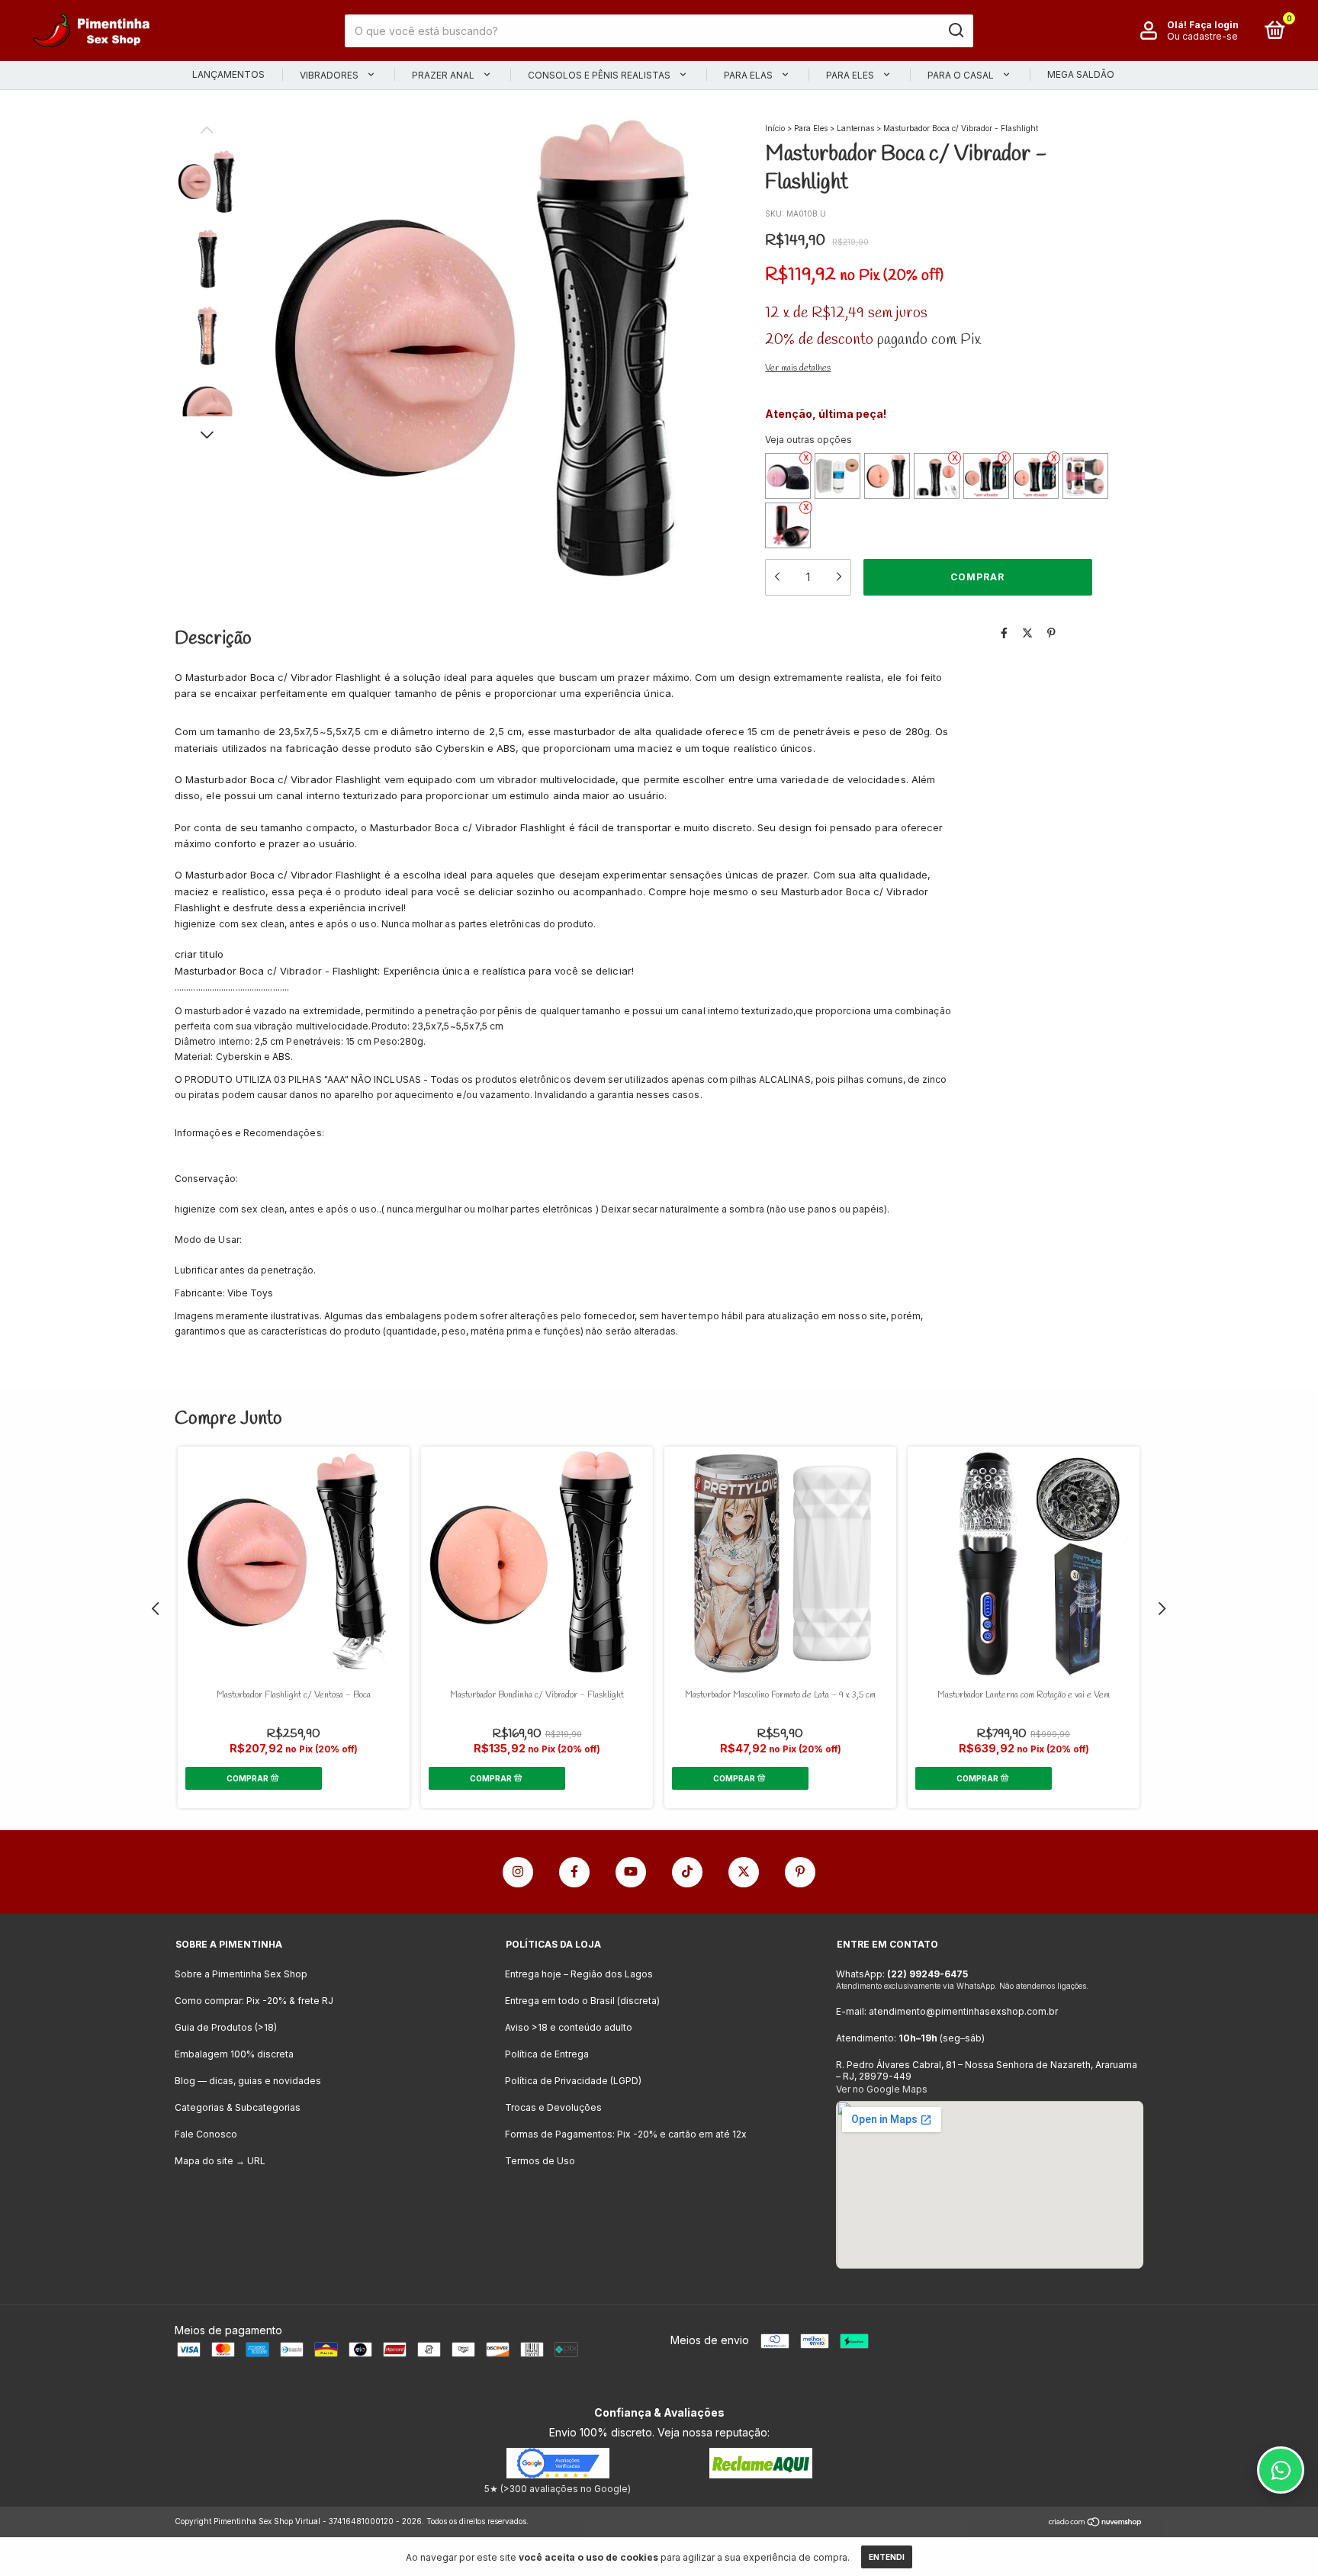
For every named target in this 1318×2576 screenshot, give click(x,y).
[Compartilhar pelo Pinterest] (1051, 633)
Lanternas (855, 128)
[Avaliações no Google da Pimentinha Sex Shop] (558, 2474)
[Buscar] (955, 31)
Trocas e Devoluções (553, 2107)
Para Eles (811, 128)
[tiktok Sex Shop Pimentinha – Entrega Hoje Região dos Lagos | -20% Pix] (687, 1872)
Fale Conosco (206, 2134)
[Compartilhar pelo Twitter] (1027, 633)
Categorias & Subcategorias (238, 2107)
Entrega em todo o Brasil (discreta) (582, 2001)
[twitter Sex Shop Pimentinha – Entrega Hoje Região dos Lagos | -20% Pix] (744, 1872)
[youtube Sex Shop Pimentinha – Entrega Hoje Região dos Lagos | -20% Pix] (631, 1872)
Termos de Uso (540, 2161)
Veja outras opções (808, 440)
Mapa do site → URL (220, 2161)
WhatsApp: (902, 1974)
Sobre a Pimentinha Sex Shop (241, 1974)
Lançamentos (228, 74)
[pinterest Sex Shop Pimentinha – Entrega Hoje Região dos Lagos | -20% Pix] (800, 1872)
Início (775, 128)
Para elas (749, 75)
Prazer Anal (444, 75)
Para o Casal (962, 75)
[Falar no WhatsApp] (1281, 2470)
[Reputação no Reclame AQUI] (761, 2474)
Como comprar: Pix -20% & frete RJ (254, 2001)
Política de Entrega (547, 2054)
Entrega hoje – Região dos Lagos (579, 1974)
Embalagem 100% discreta (234, 2054)
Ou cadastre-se (1202, 36)
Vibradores (330, 75)
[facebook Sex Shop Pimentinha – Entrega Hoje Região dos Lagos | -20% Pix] (574, 1872)
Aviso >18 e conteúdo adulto (569, 2027)
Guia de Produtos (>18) (226, 2027)
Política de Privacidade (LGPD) (573, 2081)
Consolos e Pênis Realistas (600, 75)
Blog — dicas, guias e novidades (248, 2081)
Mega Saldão (1081, 74)
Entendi (887, 2557)
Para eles (851, 75)
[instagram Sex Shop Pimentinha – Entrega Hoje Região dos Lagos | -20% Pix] (518, 1872)
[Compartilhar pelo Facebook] (1004, 633)
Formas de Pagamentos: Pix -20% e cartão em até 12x (626, 2134)
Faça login (1214, 25)
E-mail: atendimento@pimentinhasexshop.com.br (947, 2011)
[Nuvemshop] (1096, 2523)
